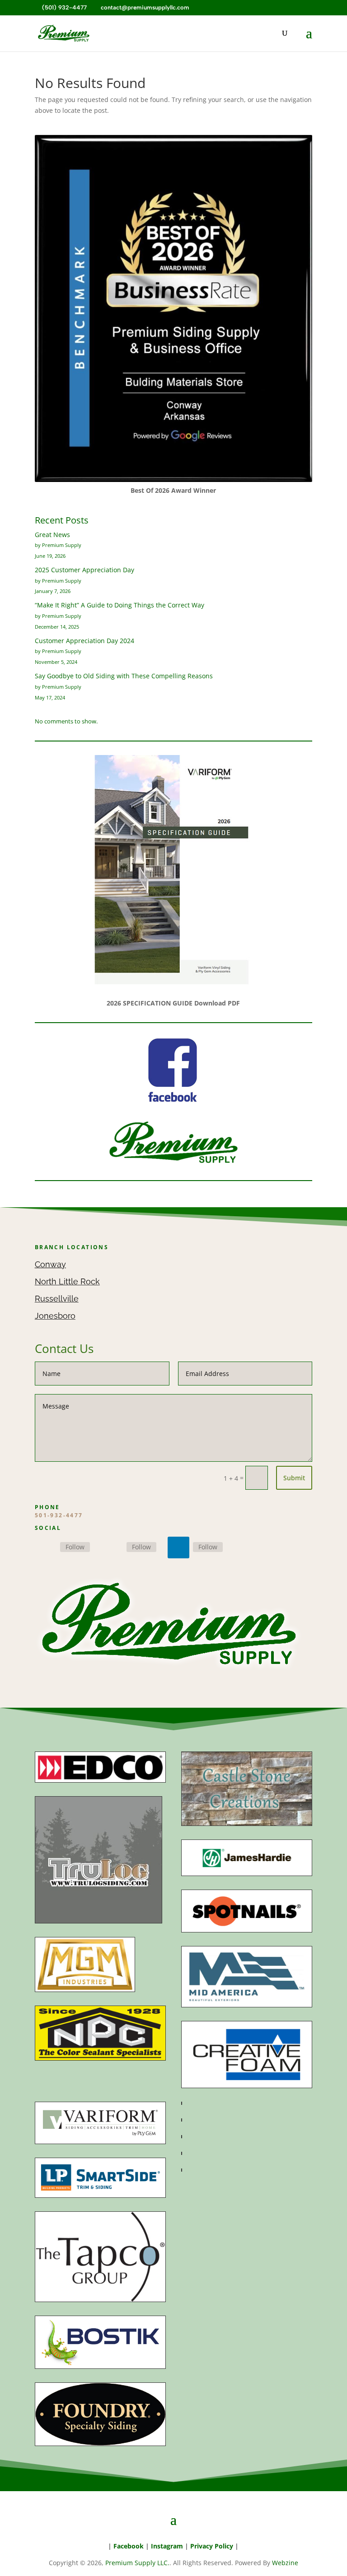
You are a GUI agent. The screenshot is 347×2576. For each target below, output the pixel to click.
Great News (52, 535)
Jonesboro (55, 1316)
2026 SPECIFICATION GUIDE (150, 1003)
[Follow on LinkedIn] (178, 1547)
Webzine (285, 2563)
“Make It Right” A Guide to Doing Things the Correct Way (120, 605)
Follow (75, 1547)
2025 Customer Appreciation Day (84, 570)
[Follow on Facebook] (46, 1547)
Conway (50, 1264)
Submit (294, 1478)
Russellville (57, 1299)
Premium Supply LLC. (137, 2563)
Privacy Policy (212, 2546)
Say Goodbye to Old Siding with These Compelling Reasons (124, 676)
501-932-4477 (59, 1515)
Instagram (167, 2546)
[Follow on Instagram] (112, 1547)
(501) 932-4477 (63, 7)
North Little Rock (67, 1281)
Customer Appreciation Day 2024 (84, 641)
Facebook (129, 2546)
